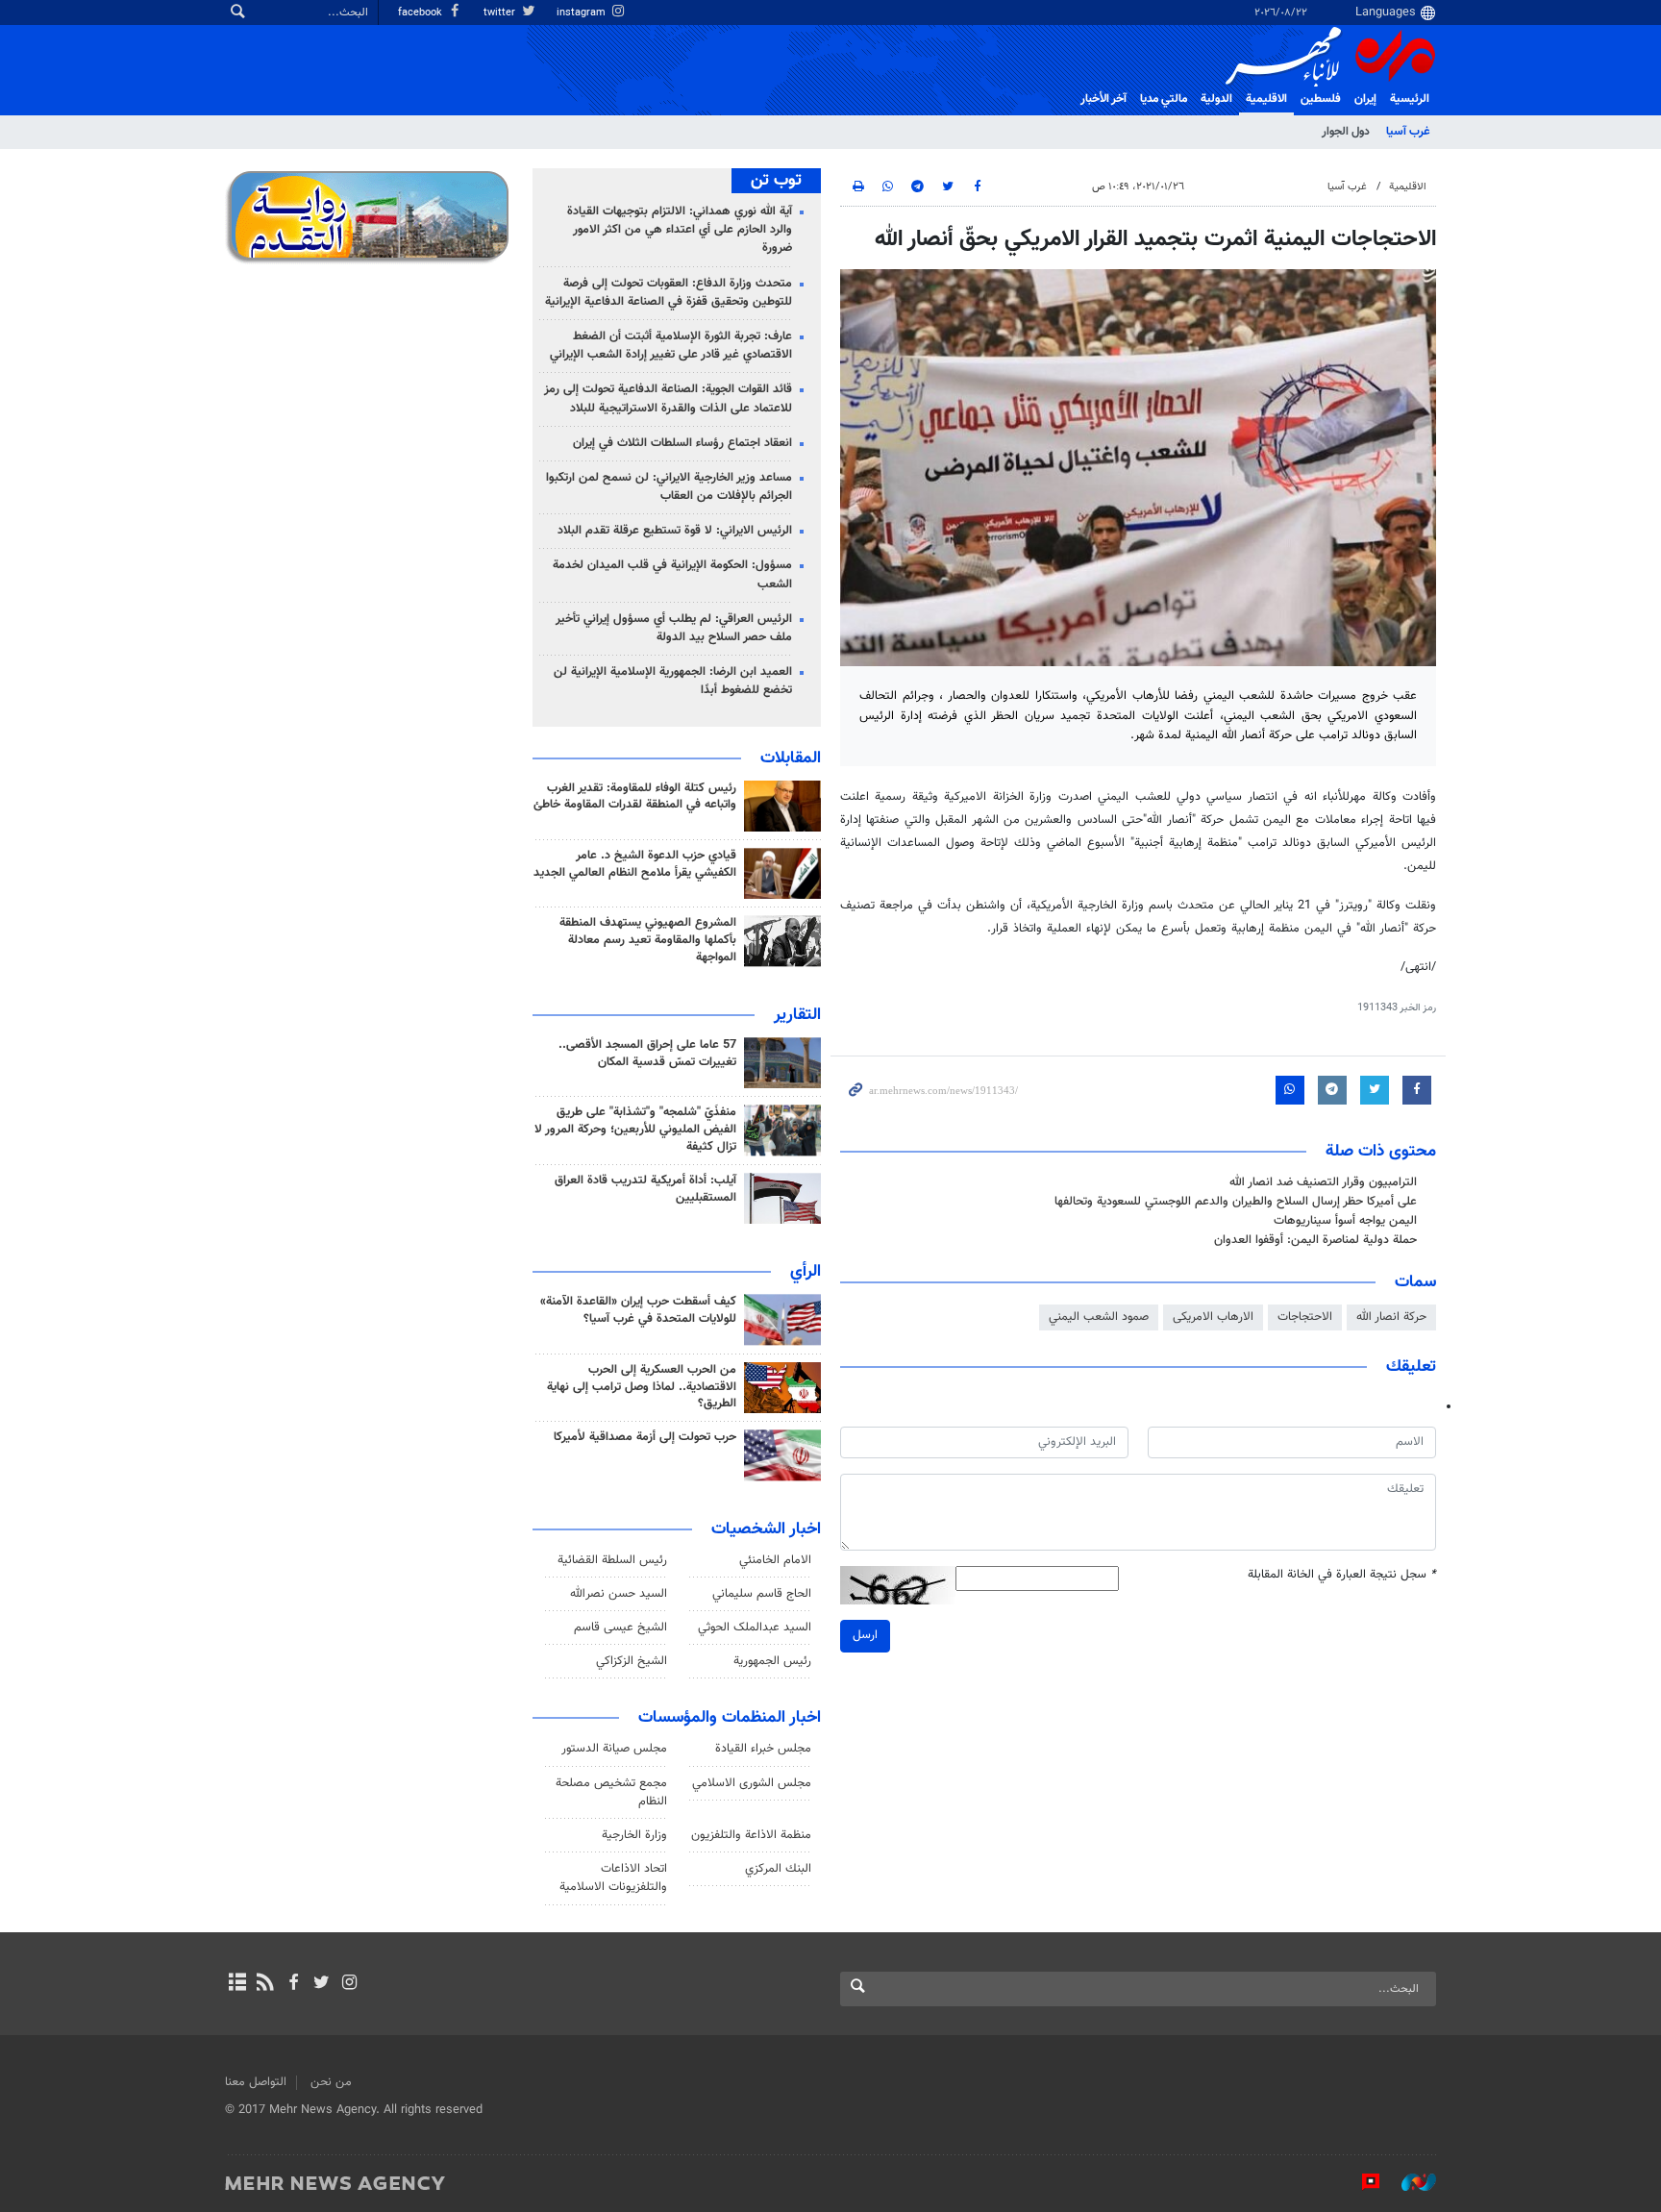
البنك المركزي (778, 1869)
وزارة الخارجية (634, 1835)
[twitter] (322, 1984)
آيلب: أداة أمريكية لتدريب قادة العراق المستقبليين (645, 1189)
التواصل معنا (256, 2082)
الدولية (1216, 99)
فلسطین (1321, 99)
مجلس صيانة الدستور (614, 1749)
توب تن (776, 181)
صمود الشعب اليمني (1099, 1317)
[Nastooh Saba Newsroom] (1409, 2182)
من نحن (331, 2082)
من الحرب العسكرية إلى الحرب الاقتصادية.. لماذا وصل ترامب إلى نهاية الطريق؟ (642, 1387)
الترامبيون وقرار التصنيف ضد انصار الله (1323, 1182)
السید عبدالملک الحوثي (755, 1628)
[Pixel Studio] (1361, 2182)
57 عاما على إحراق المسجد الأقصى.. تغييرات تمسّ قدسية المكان (647, 1054)
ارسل (865, 1635)
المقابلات (791, 758)
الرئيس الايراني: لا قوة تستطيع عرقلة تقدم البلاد (675, 531)
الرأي (806, 1272)
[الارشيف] (237, 1984)
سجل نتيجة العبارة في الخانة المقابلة (1342, 1575)
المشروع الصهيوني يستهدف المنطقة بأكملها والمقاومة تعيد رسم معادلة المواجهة (648, 940)
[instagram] (349, 1984)
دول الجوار (1346, 132)
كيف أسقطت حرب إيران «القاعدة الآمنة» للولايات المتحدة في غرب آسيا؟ (638, 1310)
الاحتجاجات (1305, 1317)
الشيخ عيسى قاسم (620, 1628)
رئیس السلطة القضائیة (612, 1560)
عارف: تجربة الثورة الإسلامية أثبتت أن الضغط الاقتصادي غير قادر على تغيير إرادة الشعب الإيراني (671, 346)
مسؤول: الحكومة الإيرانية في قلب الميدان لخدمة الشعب (672, 574)
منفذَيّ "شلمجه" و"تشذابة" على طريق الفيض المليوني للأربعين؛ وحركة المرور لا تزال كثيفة (635, 1130)
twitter (501, 13)
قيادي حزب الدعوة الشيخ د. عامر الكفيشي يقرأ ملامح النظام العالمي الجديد (635, 864)
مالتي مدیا (1164, 99)
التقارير (797, 1015)
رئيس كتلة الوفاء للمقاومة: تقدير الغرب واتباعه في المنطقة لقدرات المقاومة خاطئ (635, 797)
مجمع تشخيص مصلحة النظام (611, 1792)
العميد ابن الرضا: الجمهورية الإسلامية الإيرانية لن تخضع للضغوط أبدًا (673, 681)
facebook (421, 13)
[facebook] (293, 1984)
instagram (583, 13)
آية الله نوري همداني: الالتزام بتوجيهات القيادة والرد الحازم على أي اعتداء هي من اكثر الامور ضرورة (680, 230)
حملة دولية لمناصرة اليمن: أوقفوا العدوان (1315, 1240)
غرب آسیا (1408, 132)
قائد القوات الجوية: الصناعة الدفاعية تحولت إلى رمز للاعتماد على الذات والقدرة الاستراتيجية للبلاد (668, 398)
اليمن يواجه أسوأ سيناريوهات (1345, 1221)
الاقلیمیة (1266, 99)
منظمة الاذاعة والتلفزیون (751, 1835)
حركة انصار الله (1391, 1317)
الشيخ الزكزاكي (632, 1661)
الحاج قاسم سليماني (762, 1594)
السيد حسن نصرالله (619, 1594)
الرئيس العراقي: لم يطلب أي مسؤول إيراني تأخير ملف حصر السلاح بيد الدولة (674, 628)
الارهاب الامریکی (1213, 1317)
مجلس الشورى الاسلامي (752, 1783)
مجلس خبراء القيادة (763, 1749)
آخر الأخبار (1103, 99)
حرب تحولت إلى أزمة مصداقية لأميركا (645, 1437)
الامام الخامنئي (775, 1560)
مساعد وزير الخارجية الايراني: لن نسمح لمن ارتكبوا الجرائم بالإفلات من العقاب (669, 487)
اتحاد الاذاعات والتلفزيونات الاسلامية (613, 1878)
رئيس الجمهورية (772, 1661)
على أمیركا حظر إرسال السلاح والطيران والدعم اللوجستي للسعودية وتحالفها (1236, 1202)
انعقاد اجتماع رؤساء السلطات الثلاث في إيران (682, 443)
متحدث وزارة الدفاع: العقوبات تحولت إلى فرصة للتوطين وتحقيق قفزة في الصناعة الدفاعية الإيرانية (669, 293)
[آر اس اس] (265, 1984)
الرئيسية (1410, 99)
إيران (1365, 99)
